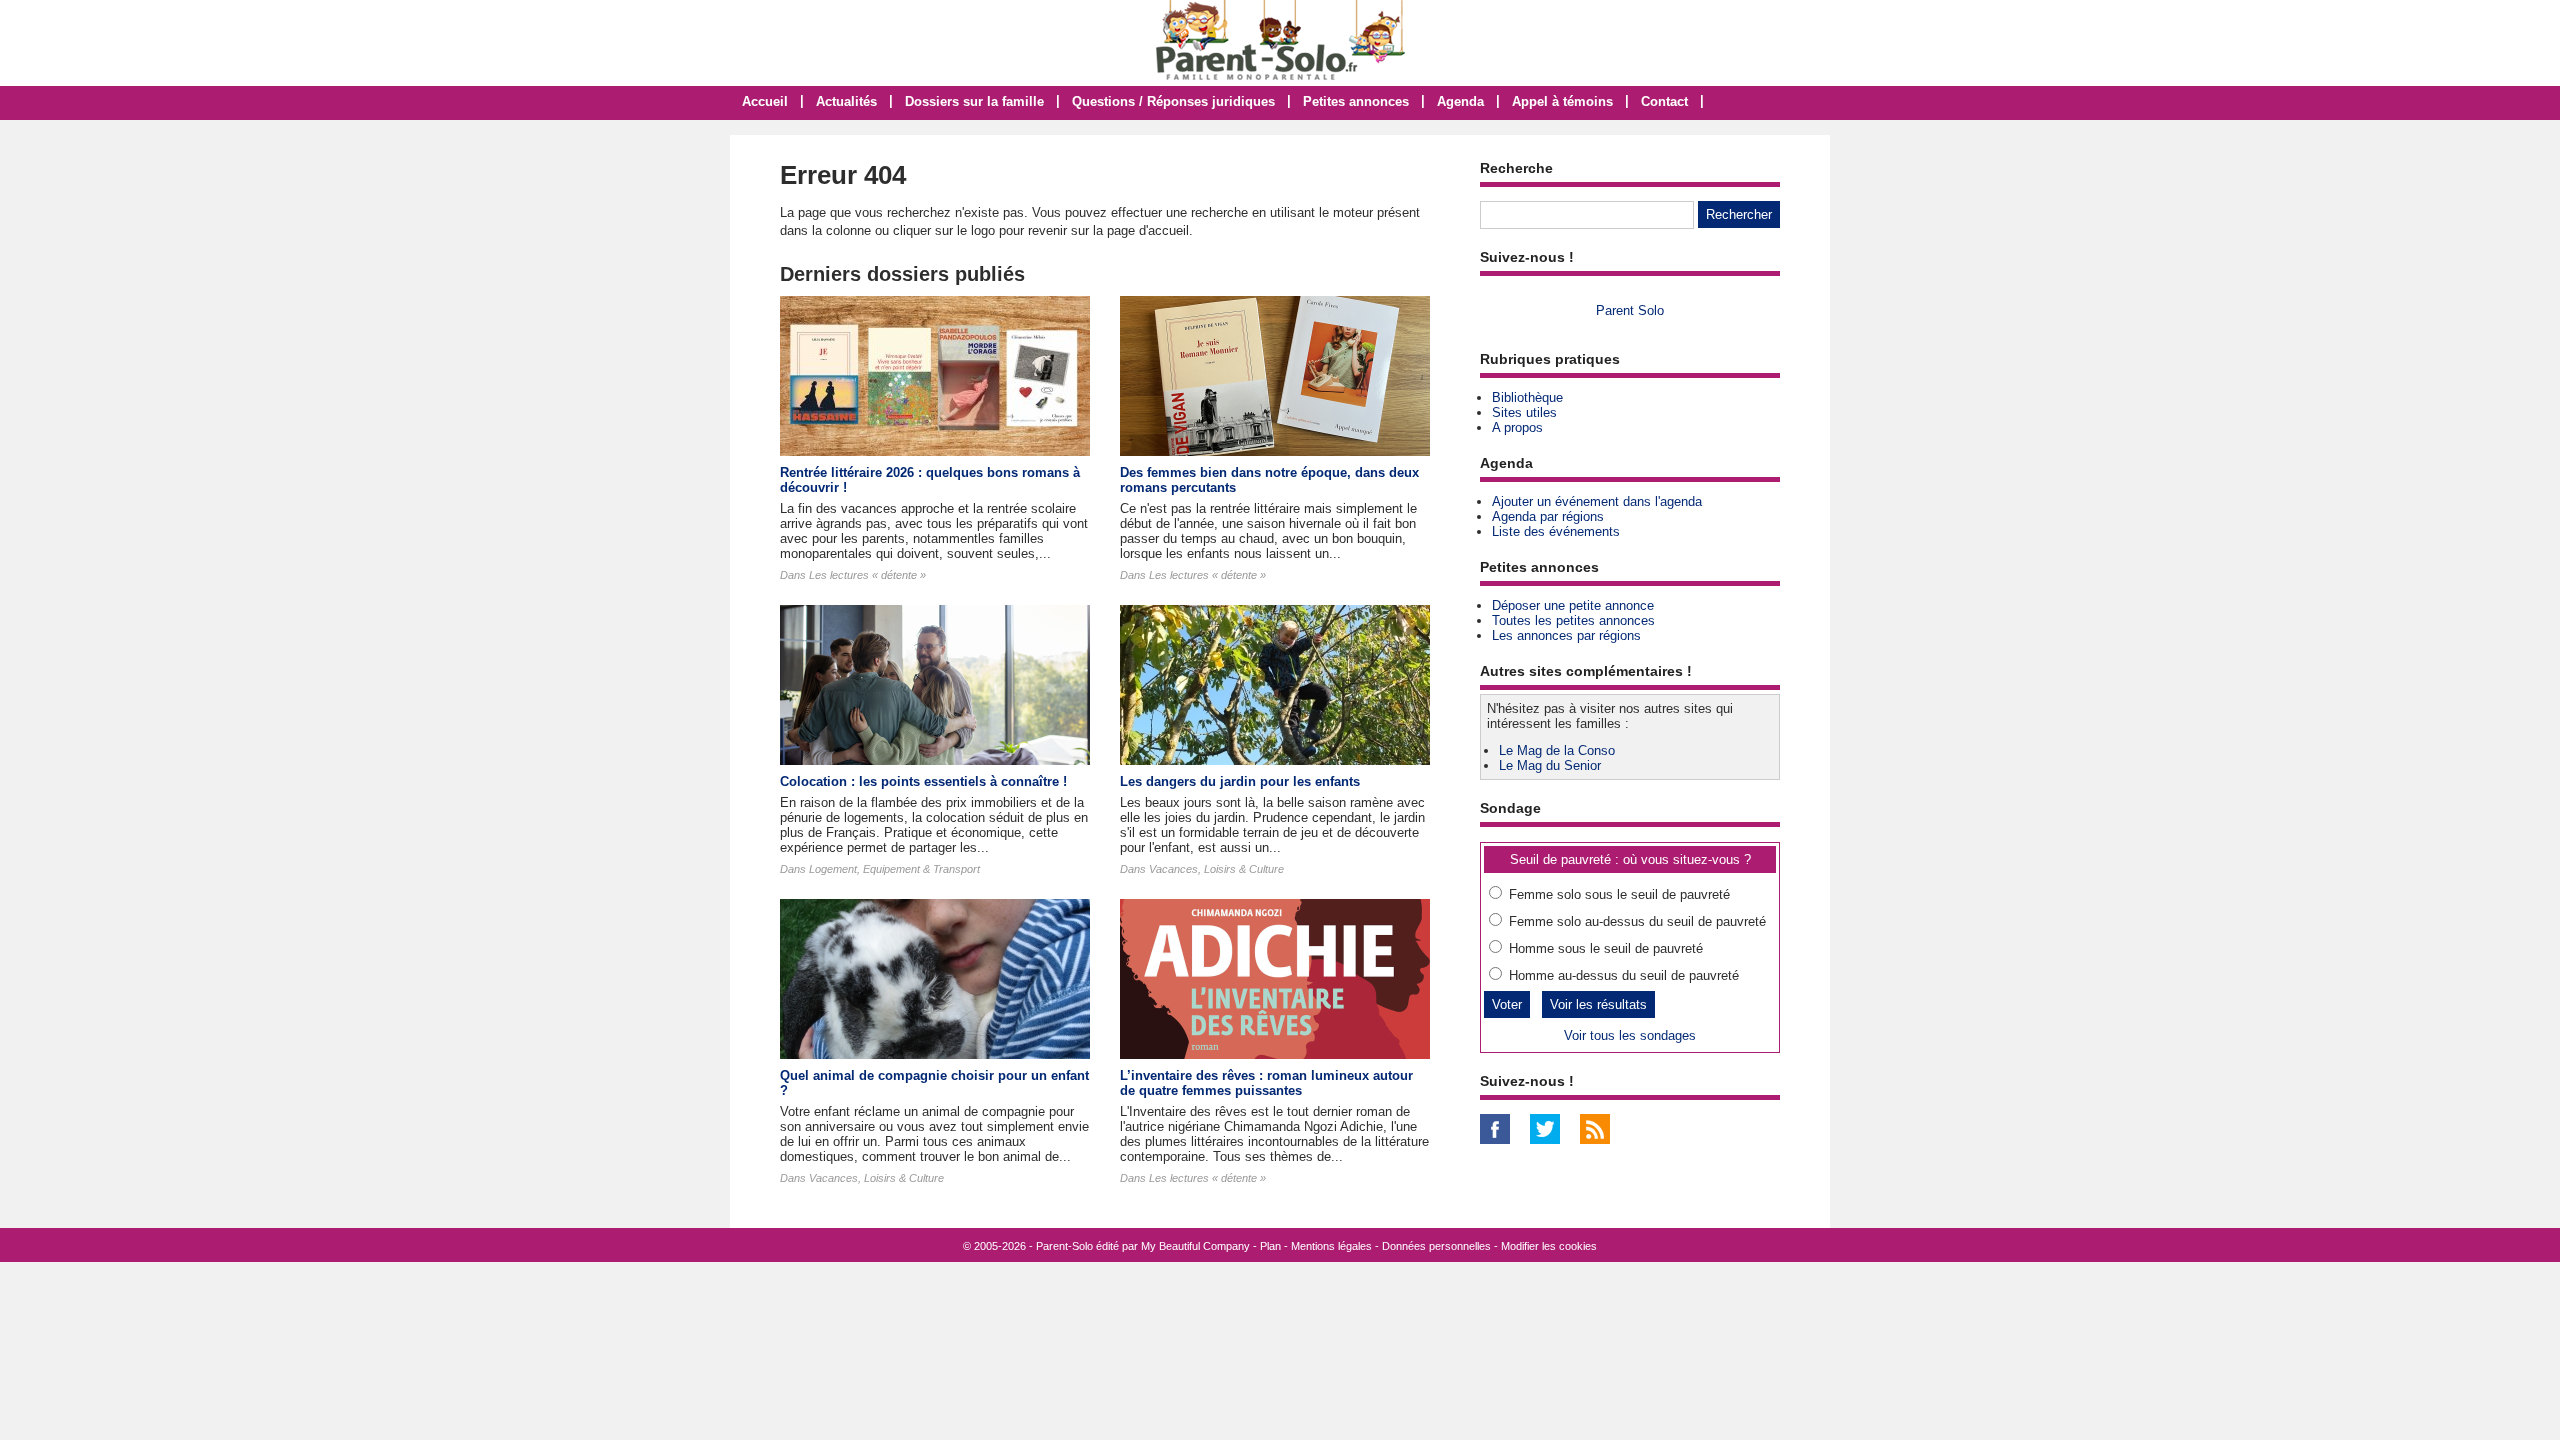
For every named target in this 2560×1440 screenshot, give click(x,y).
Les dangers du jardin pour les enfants (1240, 781)
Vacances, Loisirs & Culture (1216, 869)
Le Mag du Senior (1550, 765)
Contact (1664, 101)
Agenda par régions (1548, 516)
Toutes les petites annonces (1573, 620)
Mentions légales (1331, 1246)
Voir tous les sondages (1630, 1035)
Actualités (846, 101)
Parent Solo (1630, 310)
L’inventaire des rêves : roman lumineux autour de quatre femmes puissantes (1266, 1083)
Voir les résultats (1598, 1004)
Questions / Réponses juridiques (1173, 101)
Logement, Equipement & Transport (894, 869)
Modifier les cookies (1549, 1246)
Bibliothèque (1527, 397)
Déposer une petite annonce (1573, 605)
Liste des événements (1556, 531)
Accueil (765, 101)
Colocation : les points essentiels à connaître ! (923, 781)
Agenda (1460, 101)
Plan (1270, 1246)
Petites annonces (1356, 101)
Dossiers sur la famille (974, 101)
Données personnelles (1436, 1246)
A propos (1517, 427)
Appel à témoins (1562, 101)
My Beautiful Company (1195, 1246)
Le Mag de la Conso (1557, 750)
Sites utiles (1524, 412)
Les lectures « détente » (867, 575)
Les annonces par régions (1566, 635)
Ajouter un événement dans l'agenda (1597, 501)
